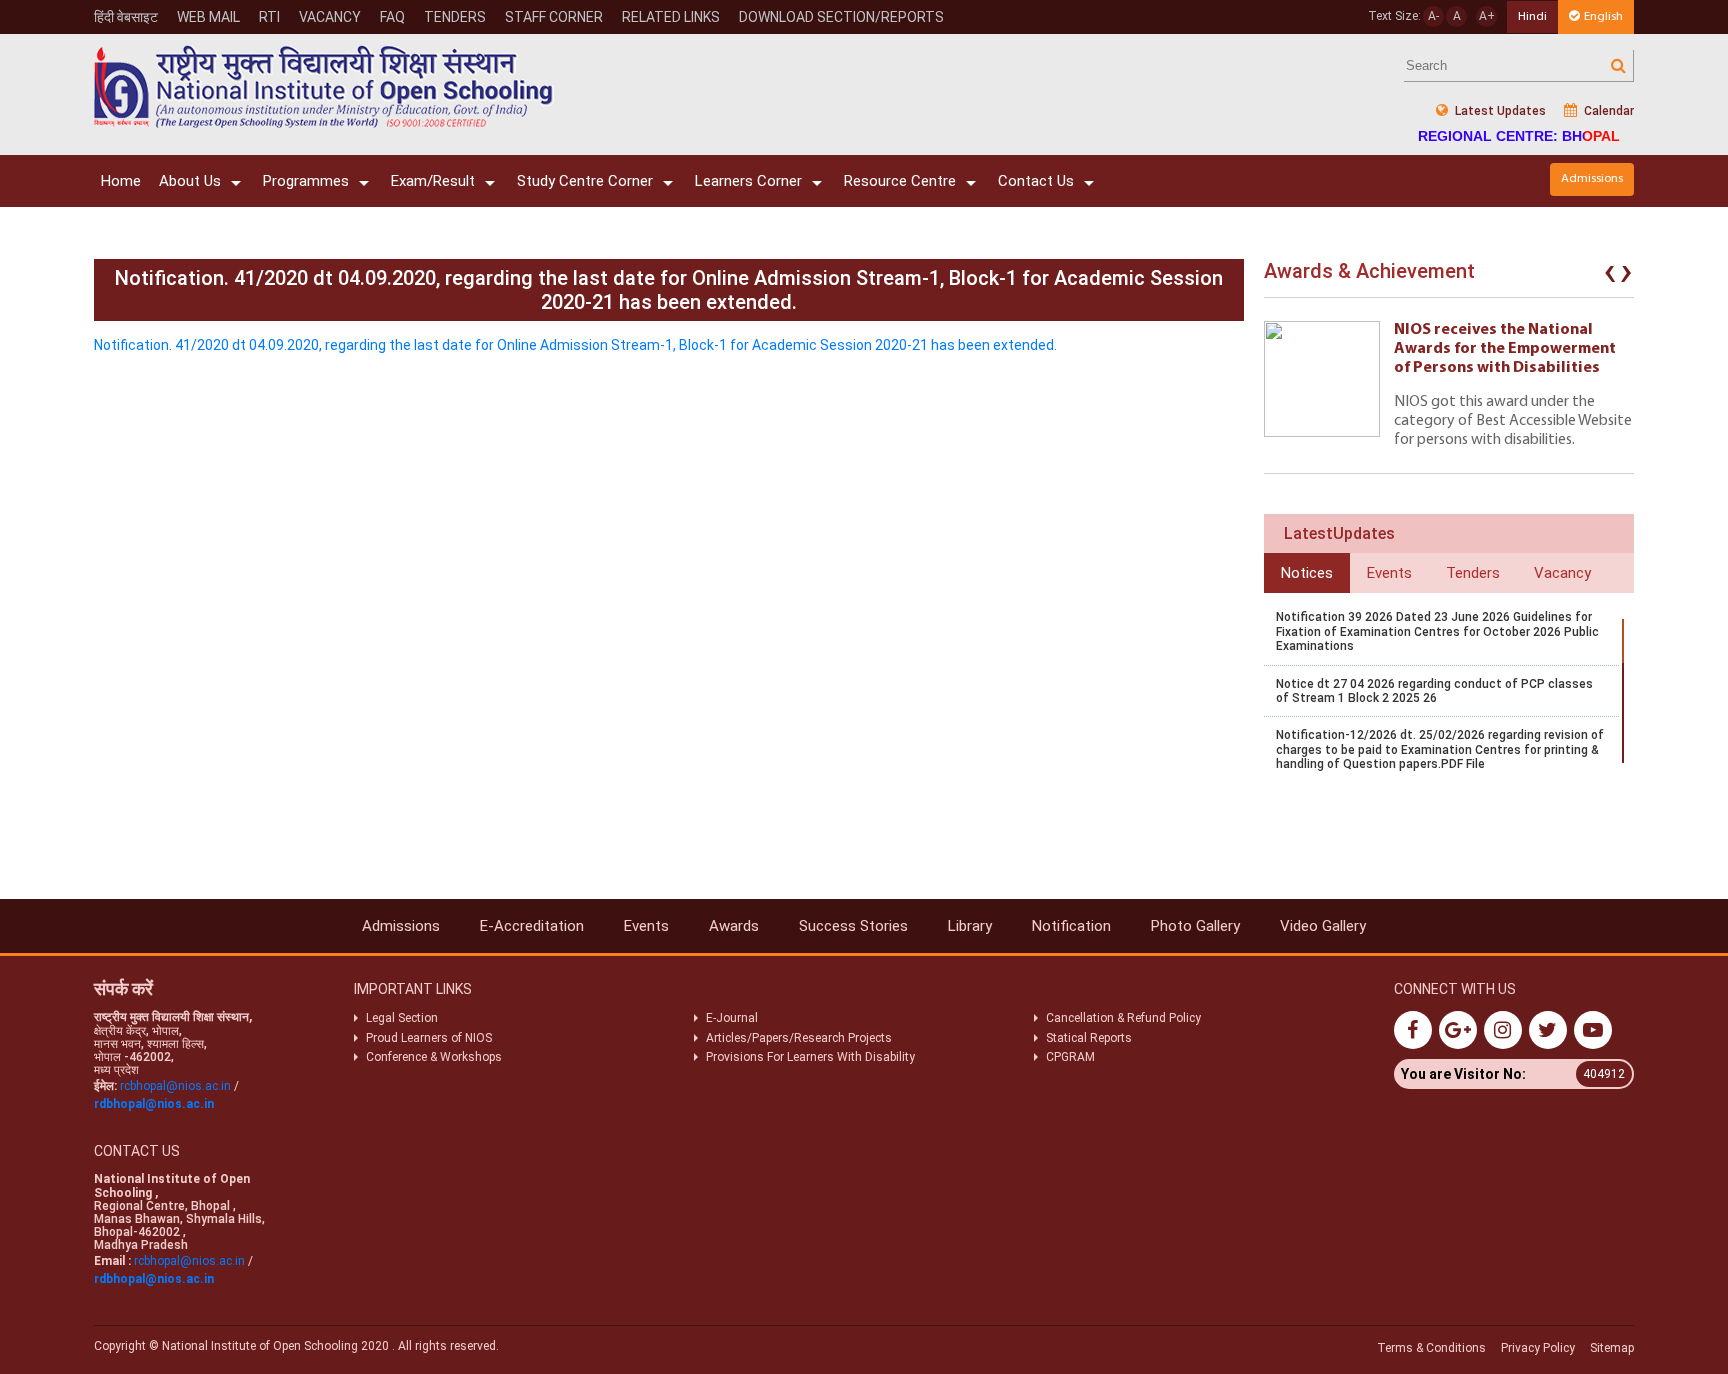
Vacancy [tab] (1562, 573)
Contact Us (1036, 181)
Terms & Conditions (1431, 1348)
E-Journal (732, 1018)
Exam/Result (433, 181)
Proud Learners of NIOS (429, 1038)
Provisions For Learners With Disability (810, 1057)
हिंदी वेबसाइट (126, 17)
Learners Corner (748, 181)
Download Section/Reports (841, 17)
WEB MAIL (208, 17)
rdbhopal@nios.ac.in (154, 1104)
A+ (1487, 16)
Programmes (306, 181)
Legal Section (402, 1018)
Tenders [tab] (1473, 573)
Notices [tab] (1307, 573)
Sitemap (1612, 1348)
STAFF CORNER (554, 17)
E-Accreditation (532, 926)
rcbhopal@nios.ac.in (175, 1086)
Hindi (1532, 16)
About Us (190, 181)
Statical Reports (1089, 1038)
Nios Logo (324, 86)
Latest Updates (1499, 111)
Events (646, 926)
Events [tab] (1389, 573)
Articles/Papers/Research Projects (799, 1038)
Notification (1071, 926)
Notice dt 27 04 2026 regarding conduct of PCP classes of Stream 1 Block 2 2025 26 (1434, 691)
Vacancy (330, 17)
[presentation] (1610, 276)
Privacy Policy (1538, 1348)
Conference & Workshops (434, 1057)
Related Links (671, 17)
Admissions (1592, 178)
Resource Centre (900, 181)
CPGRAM (1072, 1057)
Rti (269, 17)
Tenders (455, 17)
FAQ (392, 17)
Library (970, 926)
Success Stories (853, 926)
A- (1433, 16)
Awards (734, 926)
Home (121, 181)
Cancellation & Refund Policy (1123, 1018)
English (1603, 16)
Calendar (1607, 111)
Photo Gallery (1195, 926)
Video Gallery (1323, 926)
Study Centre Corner (585, 181)
